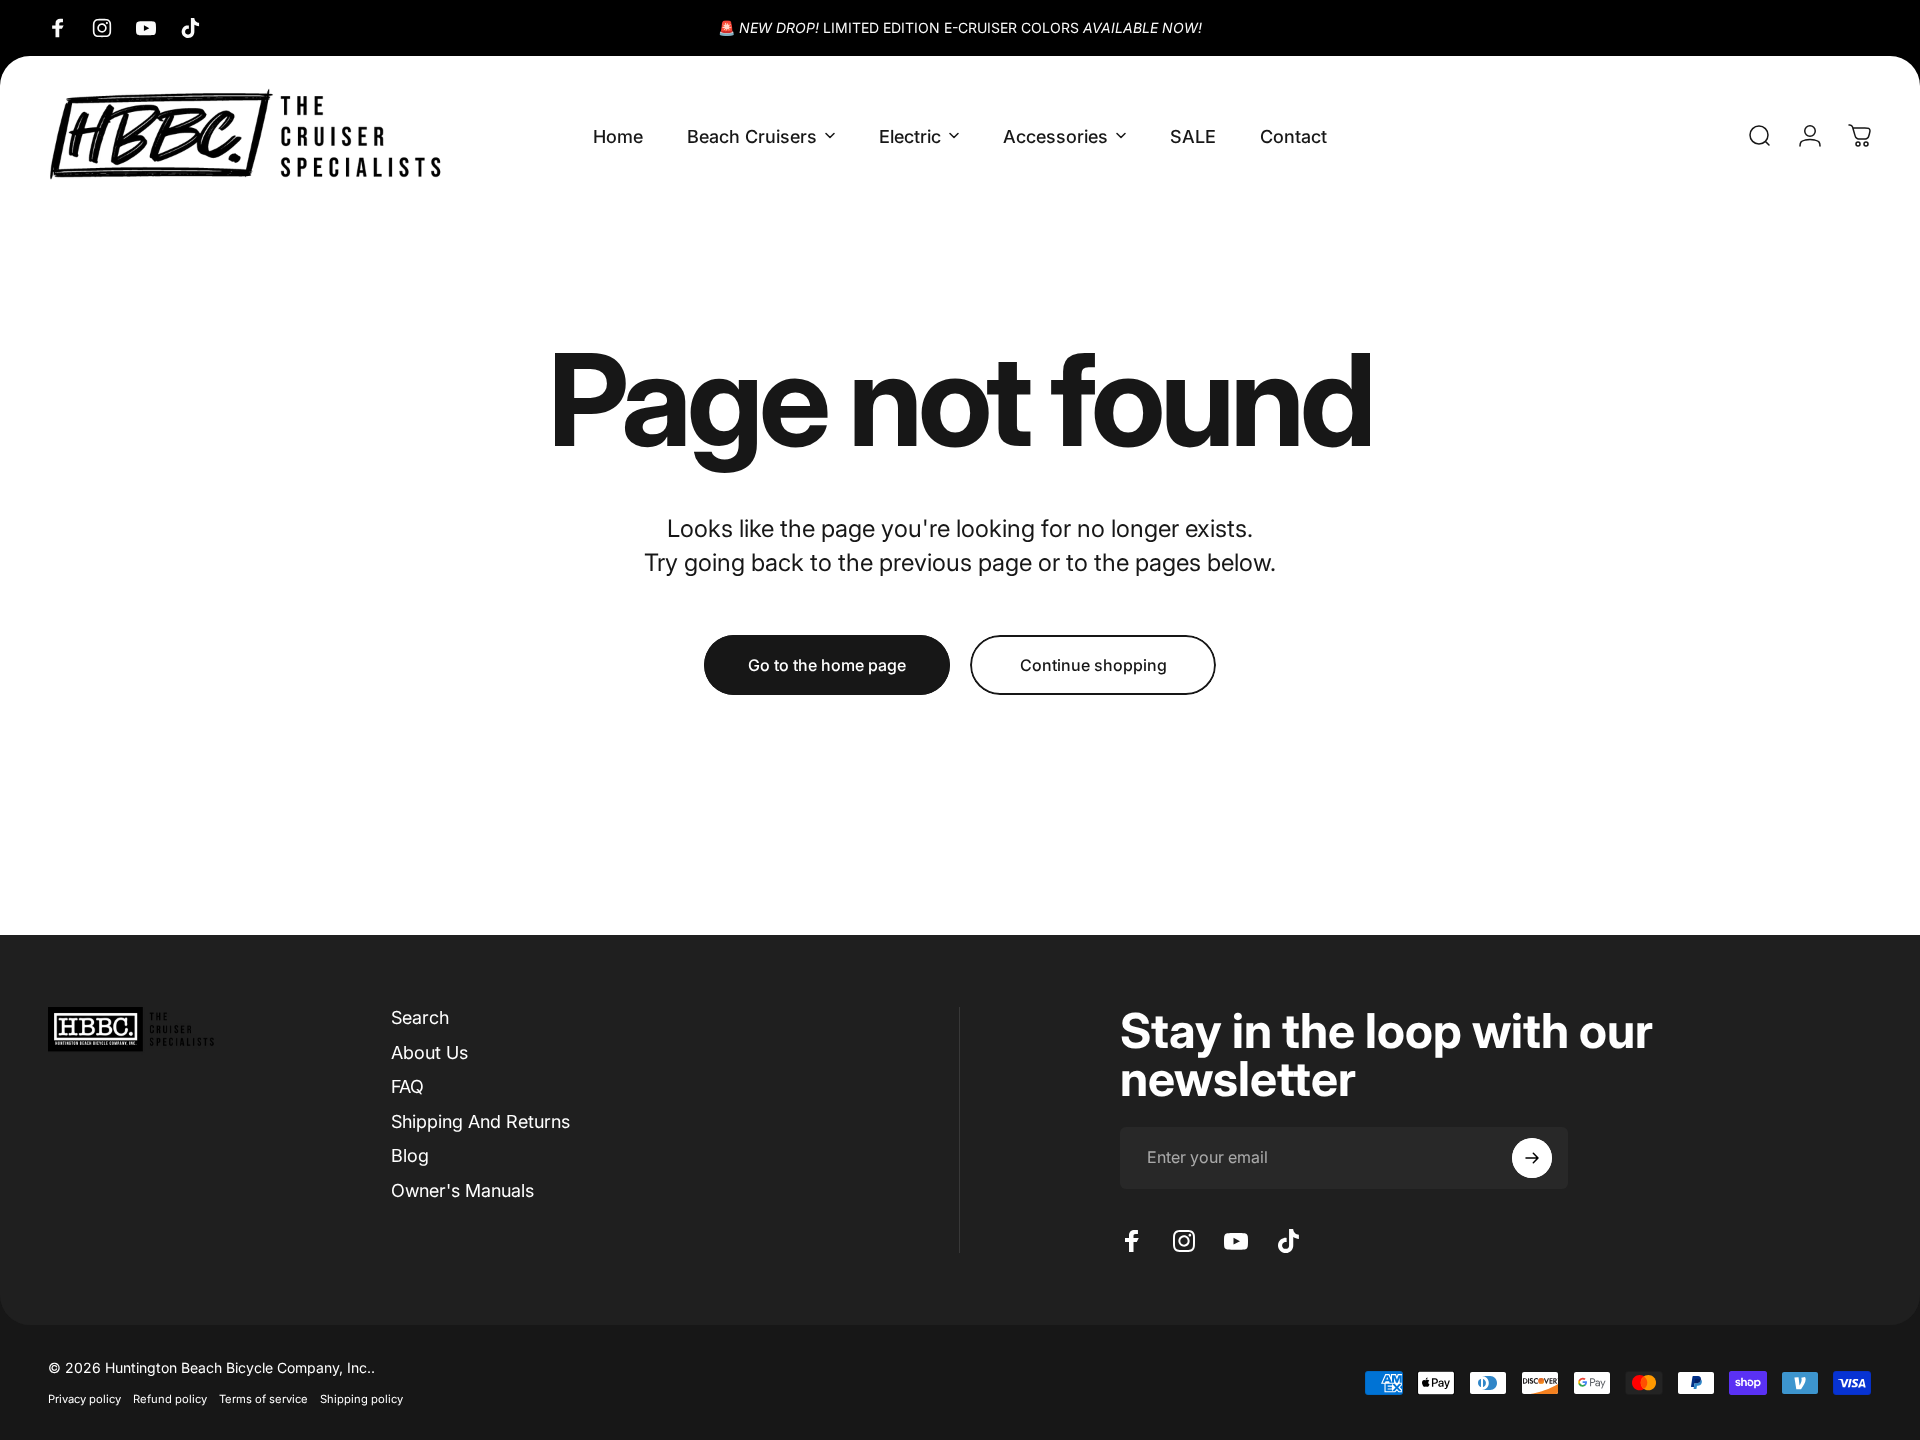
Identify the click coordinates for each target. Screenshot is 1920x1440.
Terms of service (263, 1399)
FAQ (407, 1086)
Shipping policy (361, 1399)
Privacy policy (84, 1399)
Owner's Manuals (462, 1190)
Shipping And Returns (480, 1121)
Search (420, 1017)
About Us (429, 1052)
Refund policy (170, 1399)
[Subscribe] (1532, 1158)
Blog (410, 1155)
